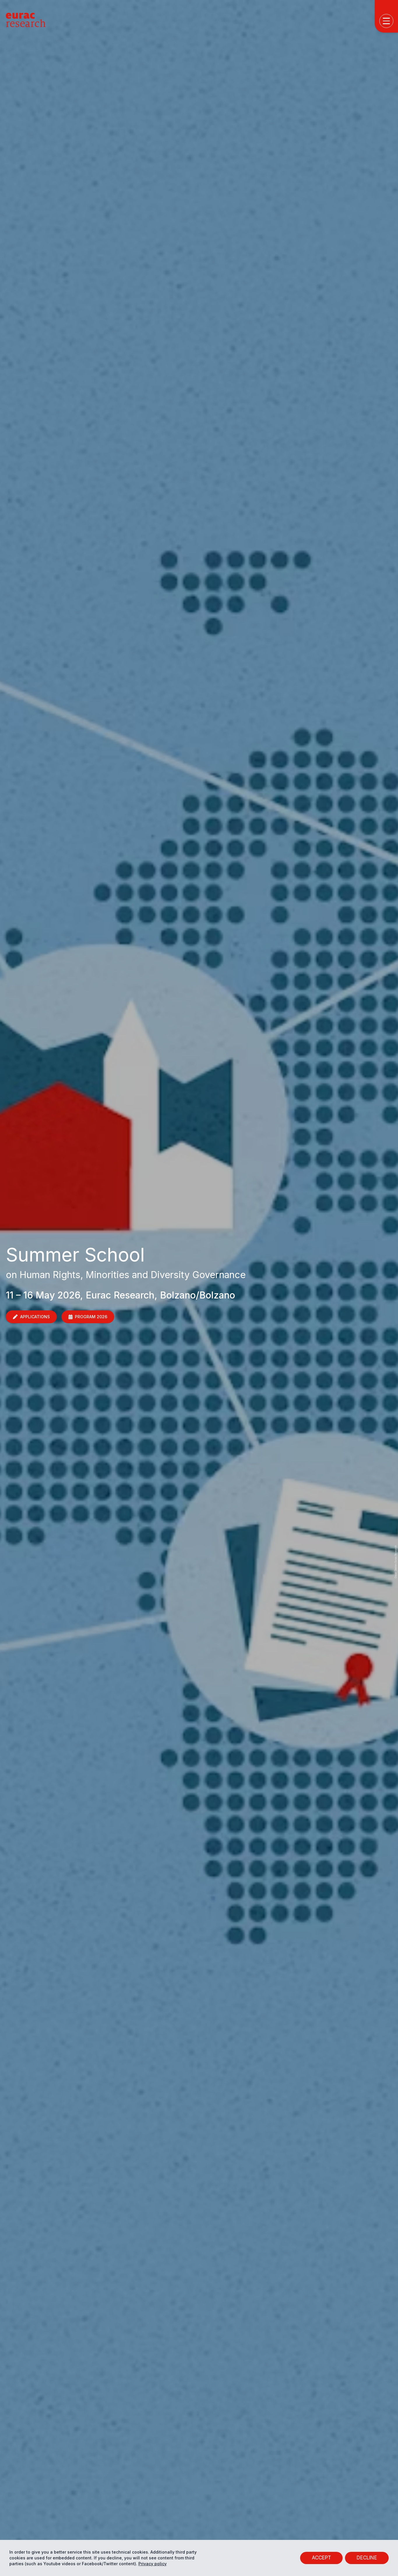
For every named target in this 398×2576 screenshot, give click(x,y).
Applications (35, 1317)
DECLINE (367, 2558)
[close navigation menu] (388, 185)
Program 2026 (91, 1317)
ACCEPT (321, 2558)
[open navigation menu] (386, 21)
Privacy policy (153, 2564)
